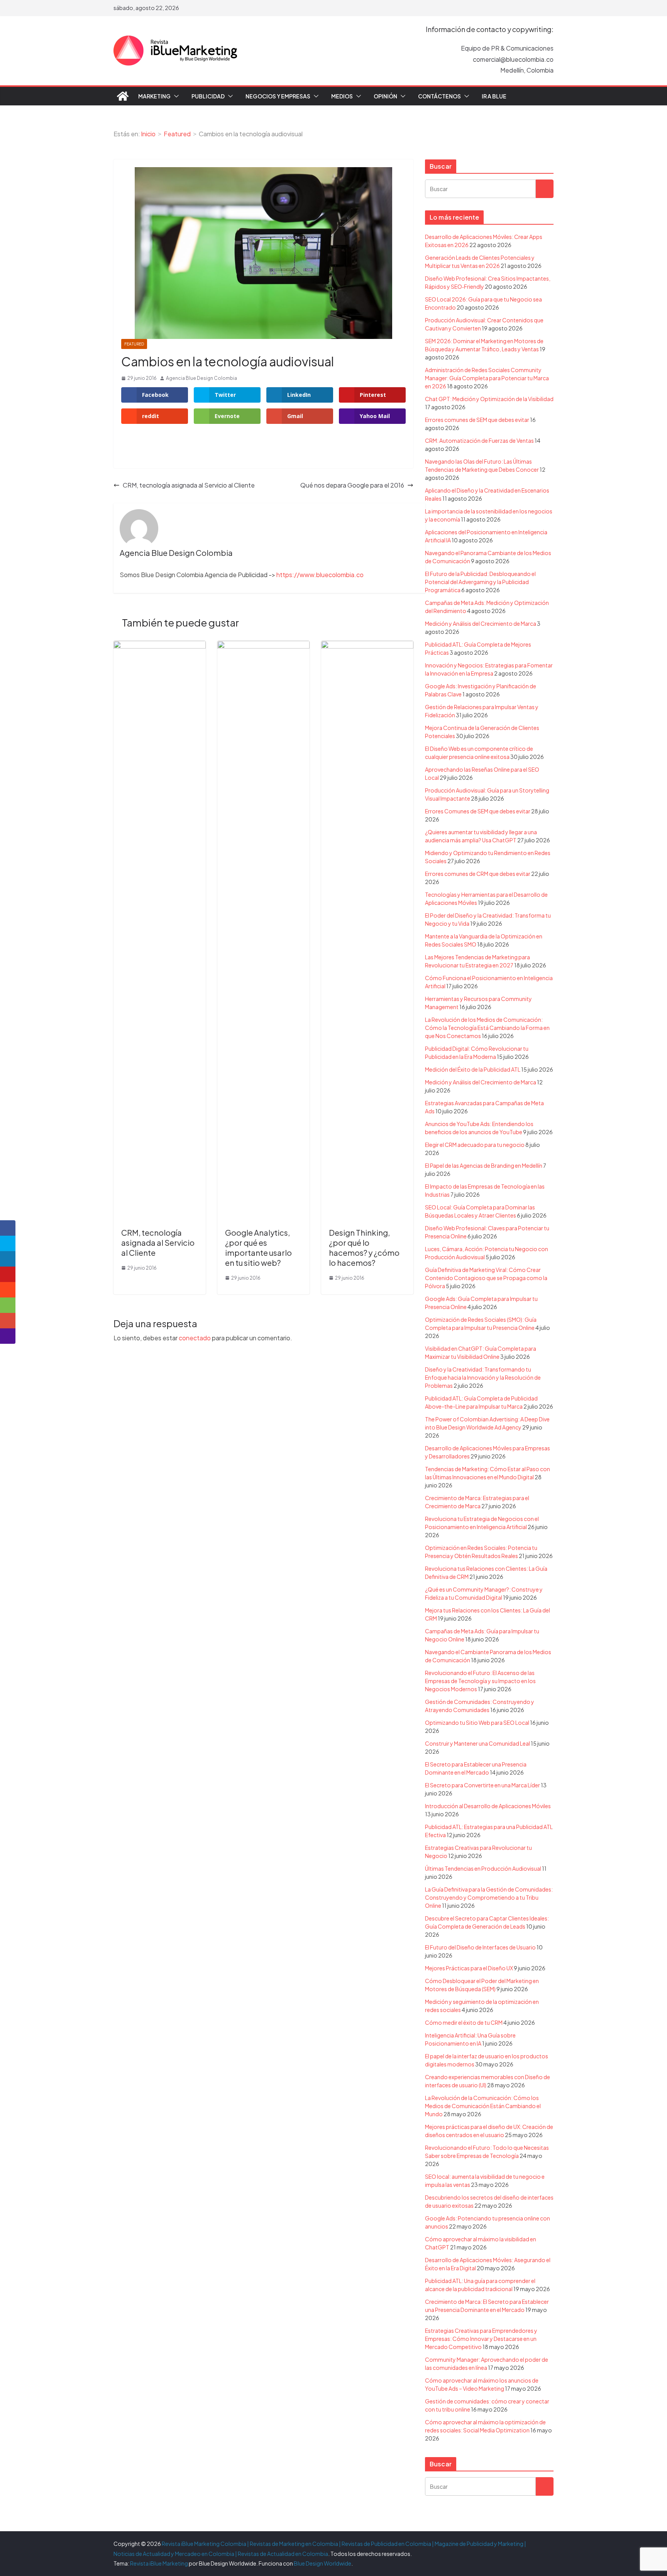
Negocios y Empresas (278, 96)
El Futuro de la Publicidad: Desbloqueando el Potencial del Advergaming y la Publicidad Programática (480, 582)
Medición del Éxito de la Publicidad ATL (473, 1069)
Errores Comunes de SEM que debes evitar (478, 811)
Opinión (385, 96)
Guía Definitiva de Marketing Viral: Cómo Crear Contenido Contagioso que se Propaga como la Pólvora (486, 1278)
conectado (195, 1338)
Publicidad (208, 96)
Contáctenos (439, 96)
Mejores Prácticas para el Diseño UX (469, 1968)
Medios (342, 96)
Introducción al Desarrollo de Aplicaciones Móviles (488, 1806)
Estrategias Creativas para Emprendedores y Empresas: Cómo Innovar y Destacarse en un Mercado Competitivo (481, 2339)
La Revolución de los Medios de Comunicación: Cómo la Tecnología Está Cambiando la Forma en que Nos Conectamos (487, 1028)
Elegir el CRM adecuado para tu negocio (475, 1145)
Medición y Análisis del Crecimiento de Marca (481, 623)
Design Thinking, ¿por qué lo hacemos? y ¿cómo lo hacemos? (364, 1247)
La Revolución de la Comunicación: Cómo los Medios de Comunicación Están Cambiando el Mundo (483, 2106)
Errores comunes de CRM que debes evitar (478, 874)
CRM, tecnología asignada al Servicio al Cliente (189, 485)
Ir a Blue (494, 96)
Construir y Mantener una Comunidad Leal (477, 1743)
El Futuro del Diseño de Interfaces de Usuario (480, 1947)
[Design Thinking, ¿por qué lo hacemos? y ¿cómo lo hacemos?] (367, 646)
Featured (134, 344)
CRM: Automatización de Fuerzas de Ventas (479, 440)
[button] (175, 96)
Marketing (154, 96)
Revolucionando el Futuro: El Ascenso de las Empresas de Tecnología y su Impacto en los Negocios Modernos (480, 1681)
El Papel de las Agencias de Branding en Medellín (484, 1165)
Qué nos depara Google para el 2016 (352, 485)
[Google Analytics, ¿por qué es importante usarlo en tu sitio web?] (263, 646)
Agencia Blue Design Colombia (201, 378)
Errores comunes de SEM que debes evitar (477, 420)
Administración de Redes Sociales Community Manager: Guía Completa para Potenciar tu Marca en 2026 (487, 378)
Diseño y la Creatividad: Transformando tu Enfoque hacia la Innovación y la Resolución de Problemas (483, 1377)
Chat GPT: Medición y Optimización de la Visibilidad (489, 399)
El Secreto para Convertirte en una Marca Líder (482, 1785)
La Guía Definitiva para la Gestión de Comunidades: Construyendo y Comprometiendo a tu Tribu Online (489, 1897)
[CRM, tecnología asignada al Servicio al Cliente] (160, 646)
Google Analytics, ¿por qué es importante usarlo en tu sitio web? (258, 1247)
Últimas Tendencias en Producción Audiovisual (483, 1868)
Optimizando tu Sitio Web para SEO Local (477, 1722)
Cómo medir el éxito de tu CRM (464, 2022)
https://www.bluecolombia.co (320, 575)
